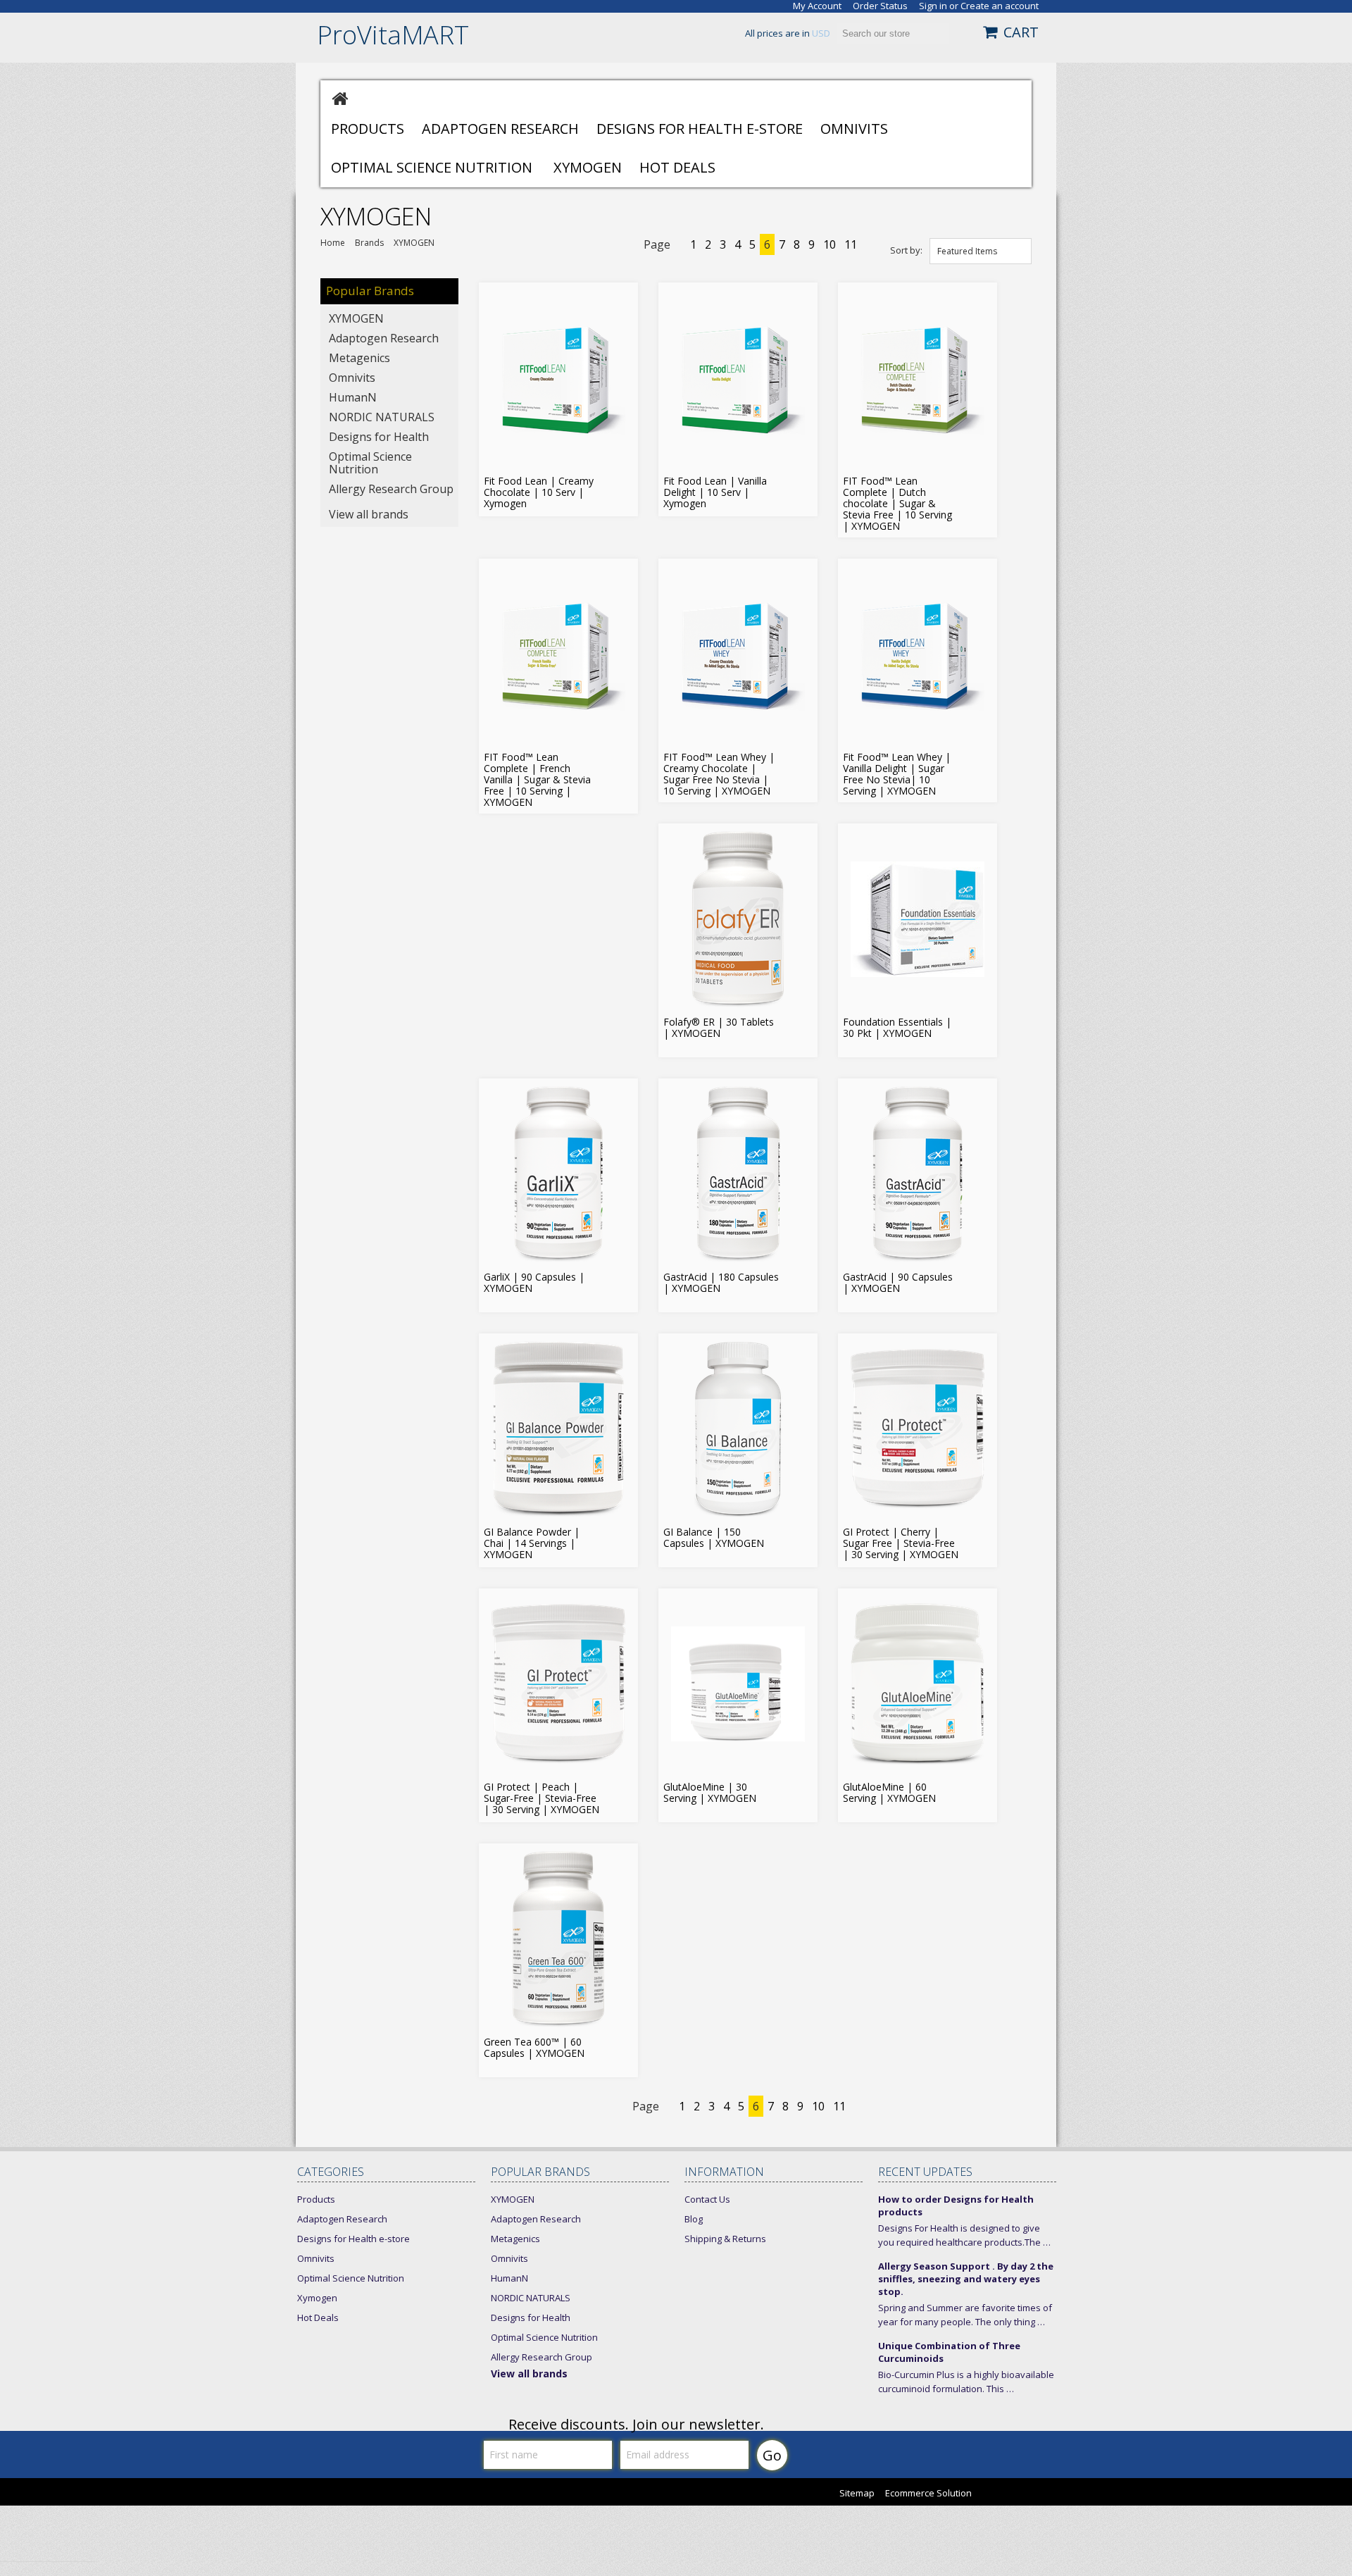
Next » (866, 246)
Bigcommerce (1023, 2494)
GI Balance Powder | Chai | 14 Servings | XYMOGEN (532, 1543)
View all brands (369, 514)
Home (333, 243)
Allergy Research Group (391, 489)
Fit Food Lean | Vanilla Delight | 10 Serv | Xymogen (715, 492)
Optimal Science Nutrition (432, 167)
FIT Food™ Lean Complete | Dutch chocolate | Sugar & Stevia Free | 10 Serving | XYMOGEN (897, 504)
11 (851, 244)
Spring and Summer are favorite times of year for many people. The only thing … (965, 2315)
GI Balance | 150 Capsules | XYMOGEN (714, 1538)
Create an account (1000, 6)
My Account (817, 6)
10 (830, 244)
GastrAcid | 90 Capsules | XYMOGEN (898, 1283)
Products (368, 129)
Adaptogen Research (500, 129)
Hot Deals (677, 167)
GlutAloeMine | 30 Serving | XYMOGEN (710, 1793)
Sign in (933, 6)
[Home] (340, 98)
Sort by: (906, 250)
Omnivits (854, 129)
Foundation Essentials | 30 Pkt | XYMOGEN (897, 1028)
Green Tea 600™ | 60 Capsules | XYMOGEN (534, 2048)
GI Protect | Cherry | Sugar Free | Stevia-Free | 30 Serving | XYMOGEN (901, 1543)
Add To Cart (622, 485)
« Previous (682, 246)
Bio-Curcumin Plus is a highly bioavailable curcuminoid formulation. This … (966, 2382)
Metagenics (359, 358)
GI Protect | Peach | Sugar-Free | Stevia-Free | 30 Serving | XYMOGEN (542, 1798)
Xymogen (588, 167)
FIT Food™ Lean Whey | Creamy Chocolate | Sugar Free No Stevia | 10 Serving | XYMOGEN (719, 774)
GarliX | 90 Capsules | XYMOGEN (534, 1283)
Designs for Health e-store (700, 129)
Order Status (880, 6)
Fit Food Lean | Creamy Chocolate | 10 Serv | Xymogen (539, 492)
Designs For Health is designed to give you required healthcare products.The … (964, 2235)
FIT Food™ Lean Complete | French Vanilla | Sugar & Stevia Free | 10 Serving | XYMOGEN (537, 780)
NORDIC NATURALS (382, 417)
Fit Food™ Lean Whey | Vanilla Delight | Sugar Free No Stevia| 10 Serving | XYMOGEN (897, 774)
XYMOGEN (356, 318)
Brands (369, 243)
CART (1021, 32)
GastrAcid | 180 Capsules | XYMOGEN (721, 1283)
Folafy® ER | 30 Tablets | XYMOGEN (719, 1028)
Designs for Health (379, 437)
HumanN (353, 397)
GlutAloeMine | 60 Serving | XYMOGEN (889, 1793)
